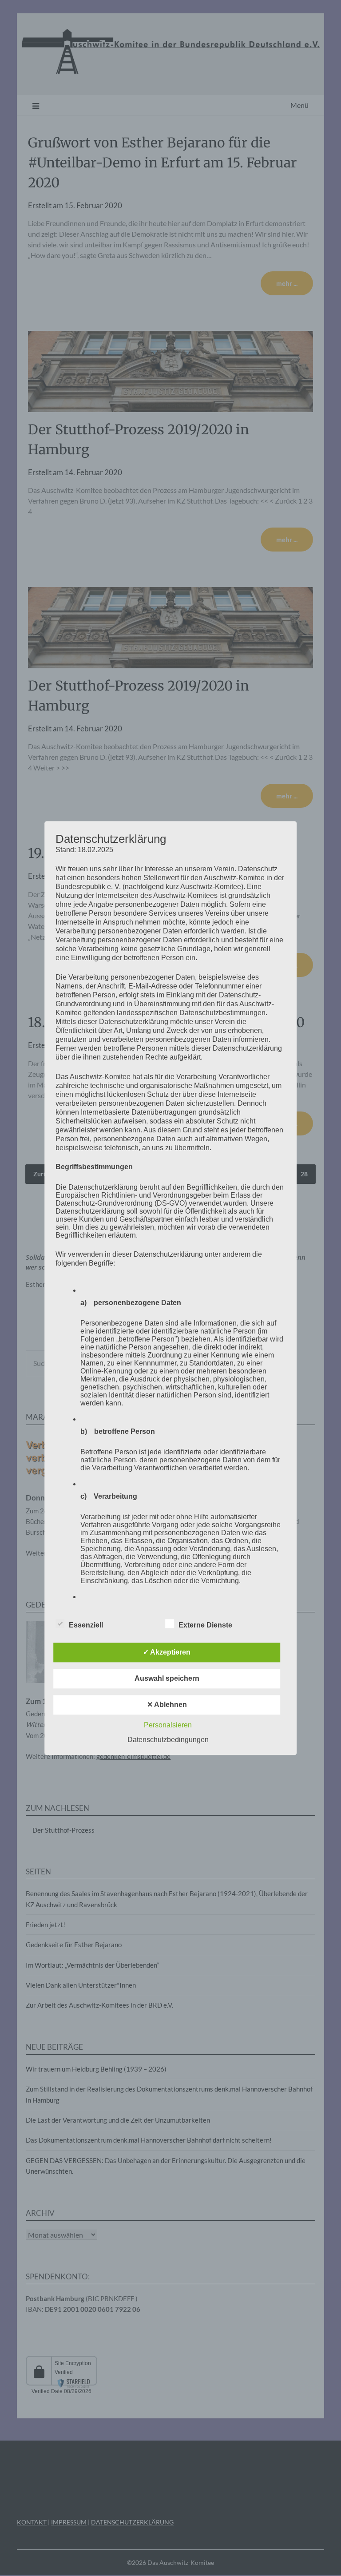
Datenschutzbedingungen (168, 1740)
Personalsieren (168, 1725)
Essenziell (86, 1625)
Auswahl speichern (167, 1678)
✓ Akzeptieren (167, 1652)
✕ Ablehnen (167, 1705)
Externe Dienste (205, 1625)
